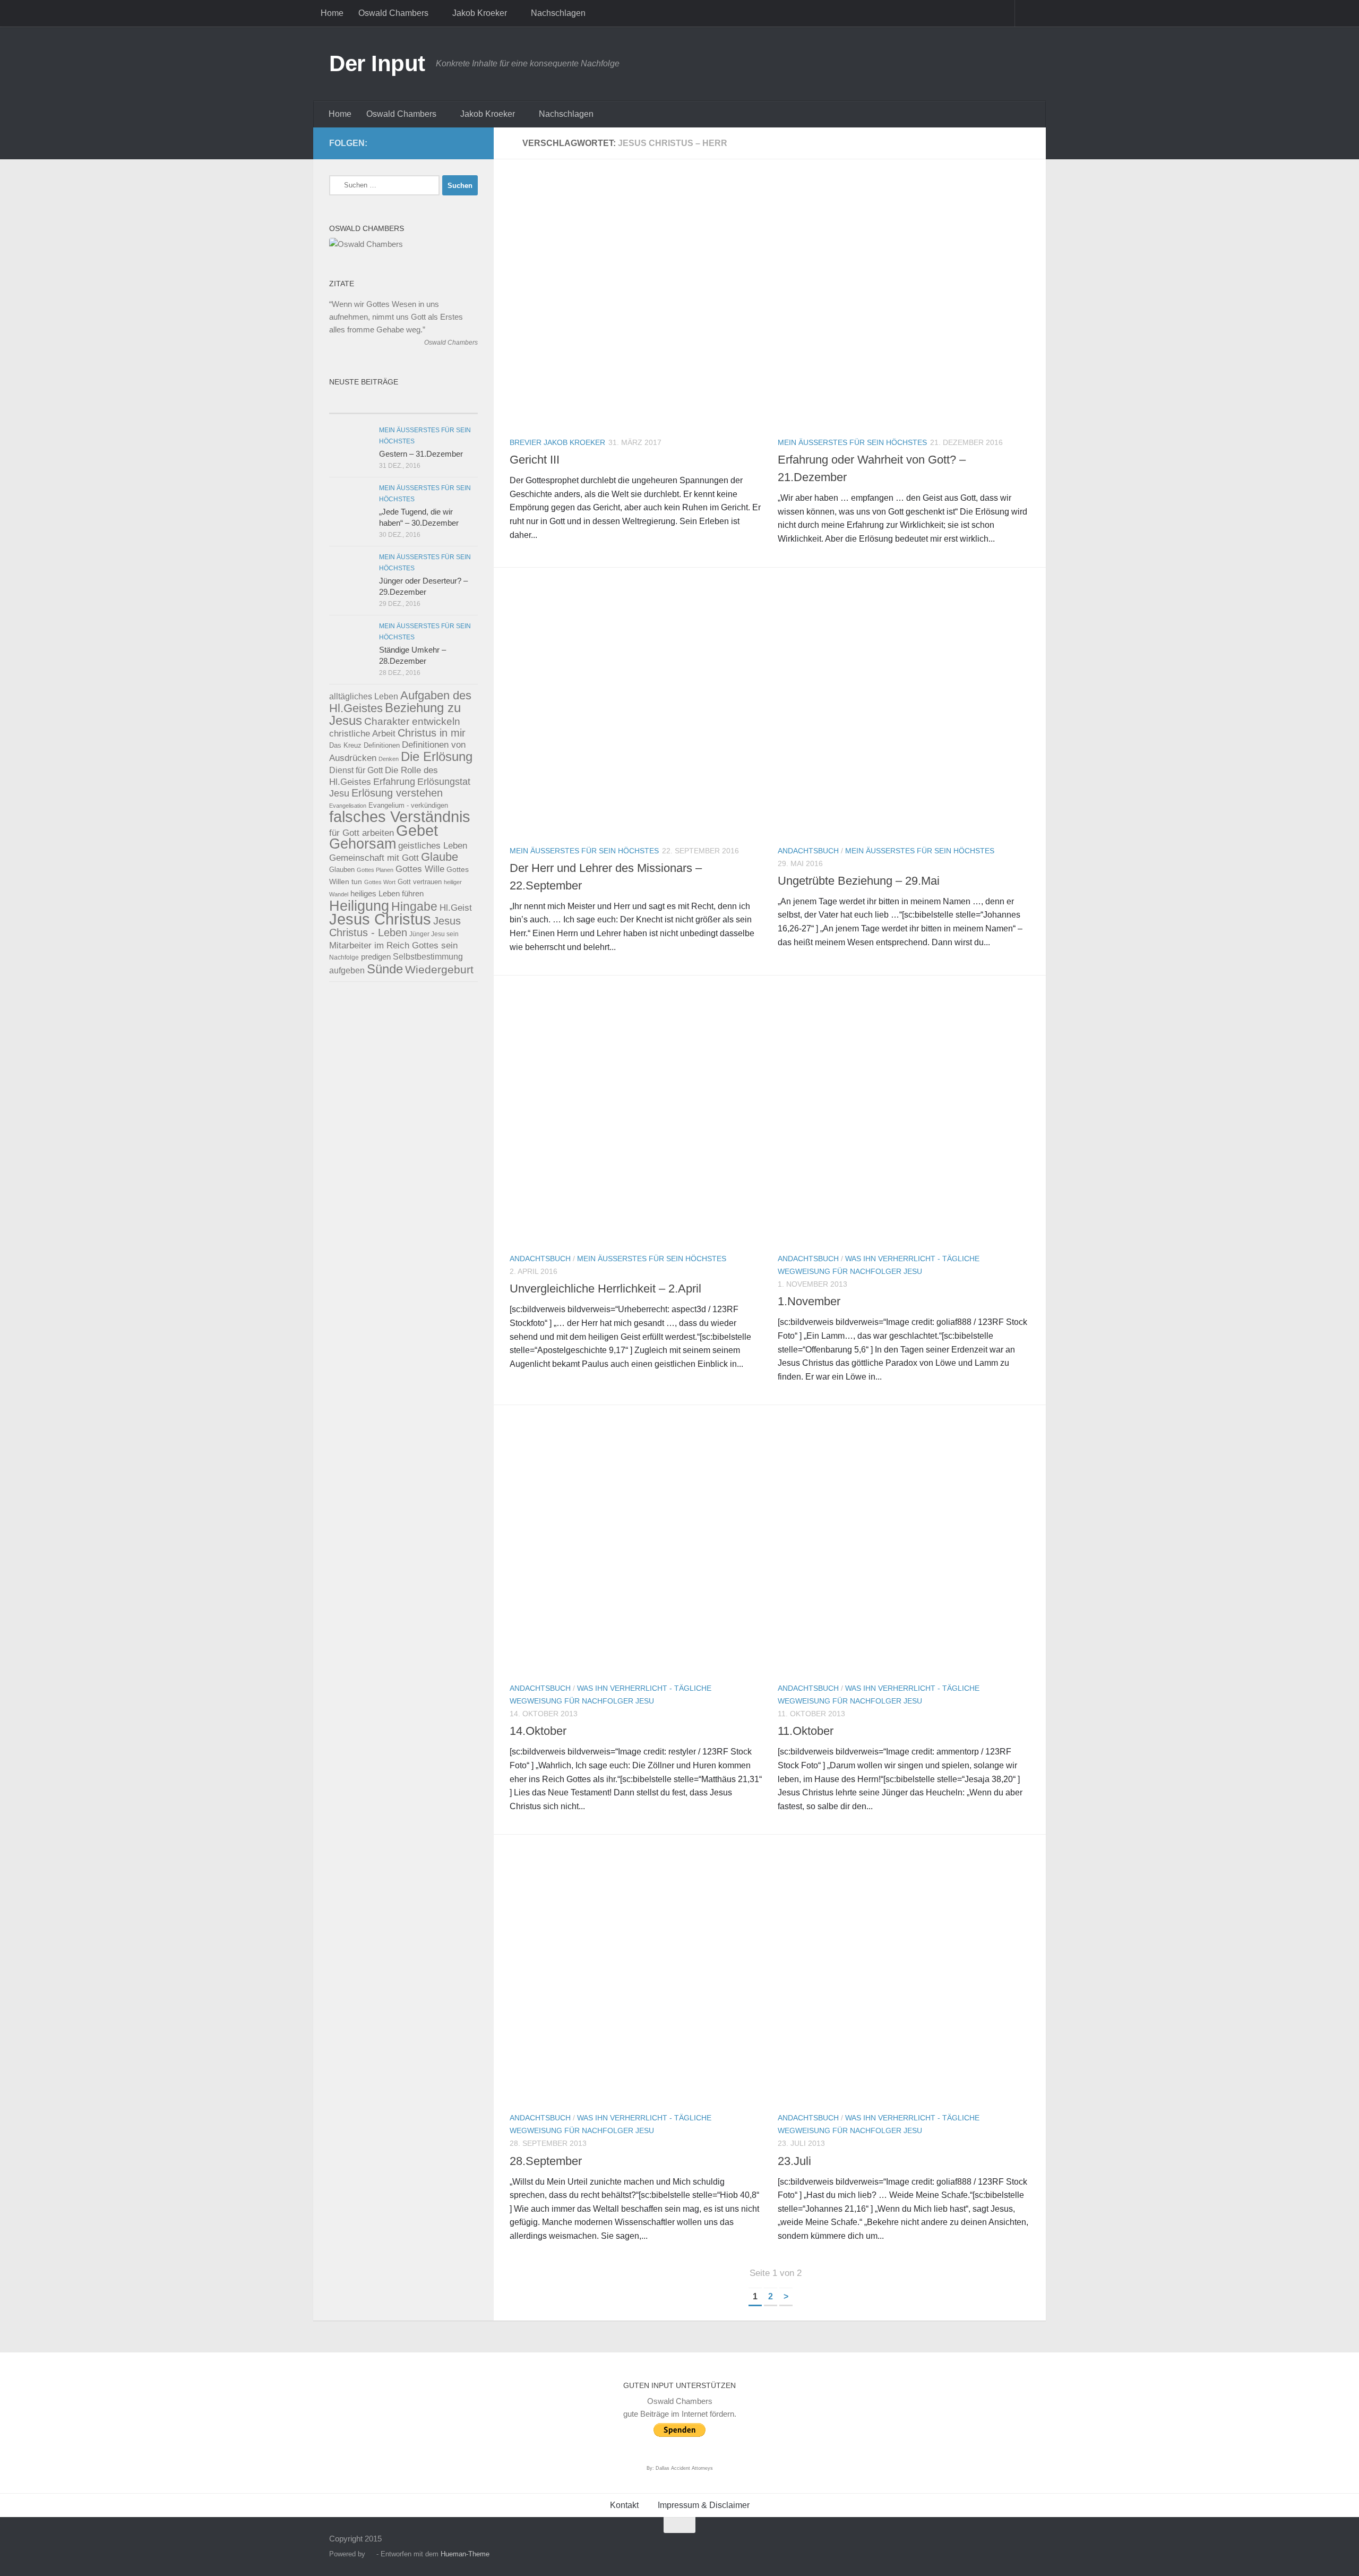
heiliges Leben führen (387, 893)
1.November (809, 1301)
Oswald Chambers (393, 13)
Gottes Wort (380, 882)
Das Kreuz (345, 745)
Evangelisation (348, 806)
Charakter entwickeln (412, 721)
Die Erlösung (437, 757)
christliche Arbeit (362, 733)
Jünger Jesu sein (434, 934)
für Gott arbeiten (362, 833)
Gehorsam (363, 844)
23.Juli (794, 2161)
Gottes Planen (375, 870)
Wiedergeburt (439, 969)
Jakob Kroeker (480, 13)
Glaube (440, 857)
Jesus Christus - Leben (395, 927)
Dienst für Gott (356, 770)
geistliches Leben (433, 845)
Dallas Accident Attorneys (684, 2468)
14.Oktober (538, 1731)
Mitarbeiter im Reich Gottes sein (393, 945)
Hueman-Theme (465, 2554)
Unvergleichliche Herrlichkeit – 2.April (605, 1289)
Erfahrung (394, 781)
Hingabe (414, 906)
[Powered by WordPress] (371, 2554)
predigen (376, 957)
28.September (546, 2161)
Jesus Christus (380, 919)
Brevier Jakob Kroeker (557, 442)
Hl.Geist (456, 908)
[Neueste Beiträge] (366, 403)
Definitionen (382, 746)
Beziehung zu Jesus (395, 714)
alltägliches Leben (364, 696)
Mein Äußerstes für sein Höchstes (852, 442)
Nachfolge (344, 957)
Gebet (417, 830)
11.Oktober (806, 1731)
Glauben (342, 870)
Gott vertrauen (420, 882)
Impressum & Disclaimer (704, 2505)
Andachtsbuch (808, 851)
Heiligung (359, 906)
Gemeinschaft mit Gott (374, 858)
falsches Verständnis (400, 817)
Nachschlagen (558, 13)
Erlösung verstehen (397, 793)
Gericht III (535, 460)
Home (332, 13)
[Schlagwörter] (441, 403)
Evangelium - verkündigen (408, 805)
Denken (389, 759)
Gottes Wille (420, 869)
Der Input (377, 63)
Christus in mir (432, 733)
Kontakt (624, 2505)
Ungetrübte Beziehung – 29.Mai (859, 881)
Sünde (385, 969)
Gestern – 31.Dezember (421, 454)
